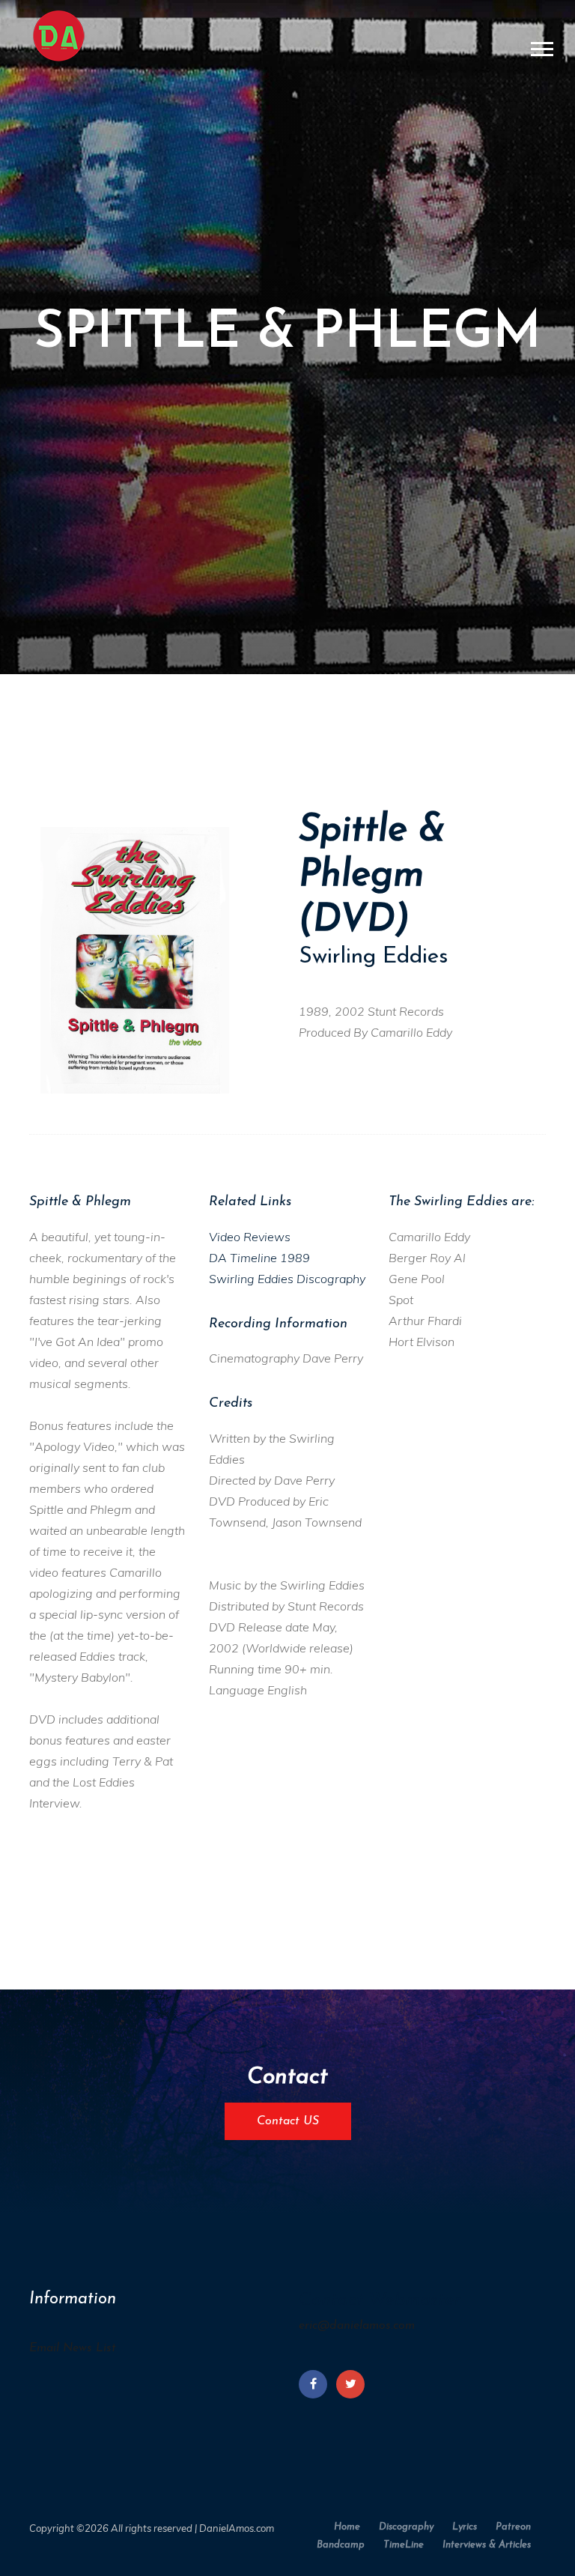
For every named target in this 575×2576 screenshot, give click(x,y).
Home (347, 2527)
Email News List (73, 2348)
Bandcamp (341, 2545)
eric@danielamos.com (357, 2326)
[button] (541, 46)
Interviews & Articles (487, 2545)
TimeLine (404, 2545)
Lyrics (465, 2527)
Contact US (288, 2121)
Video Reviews (250, 1237)
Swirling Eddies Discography (287, 1279)
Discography (406, 2527)
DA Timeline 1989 (259, 1258)
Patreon (513, 2527)
